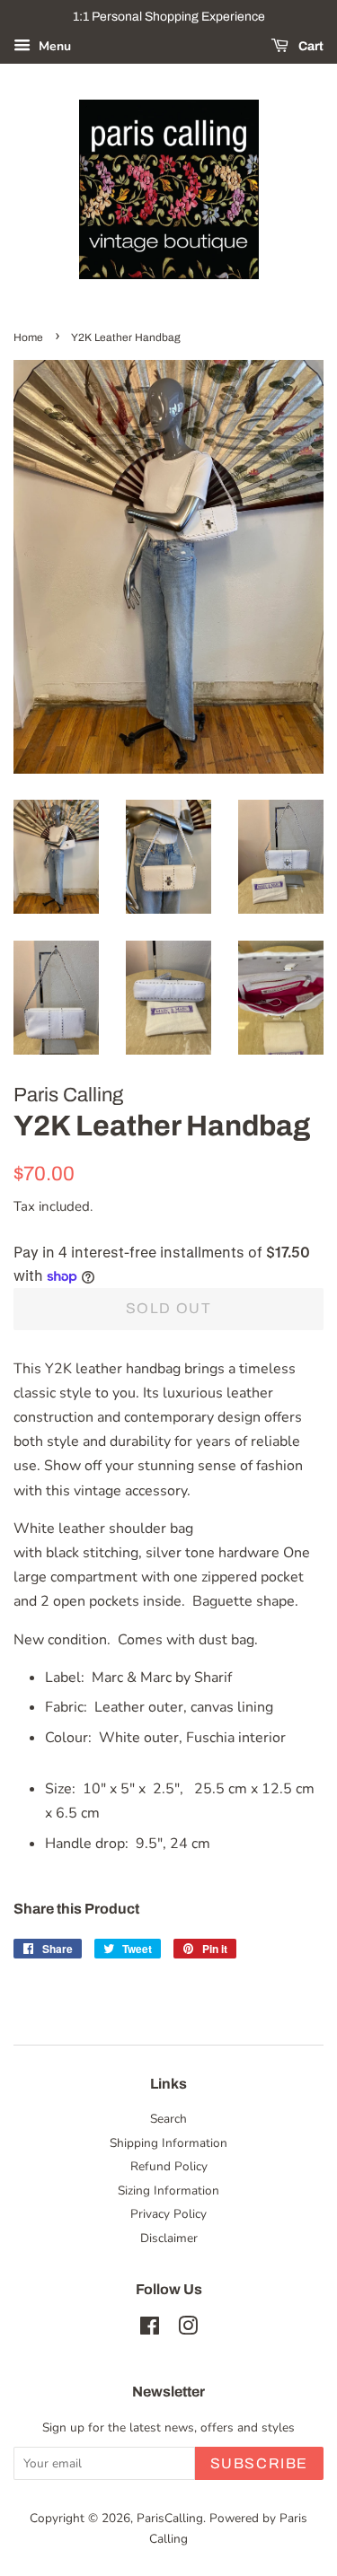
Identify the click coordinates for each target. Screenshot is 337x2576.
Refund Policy (169, 2166)
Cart (310, 46)
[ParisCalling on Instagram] (188, 2330)
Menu (53, 46)
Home (28, 337)
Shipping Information (168, 2143)
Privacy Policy (168, 2214)
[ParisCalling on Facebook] (150, 2330)
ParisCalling (170, 2518)
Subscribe (259, 2463)
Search (168, 2119)
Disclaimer (169, 2238)
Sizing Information (168, 2190)
